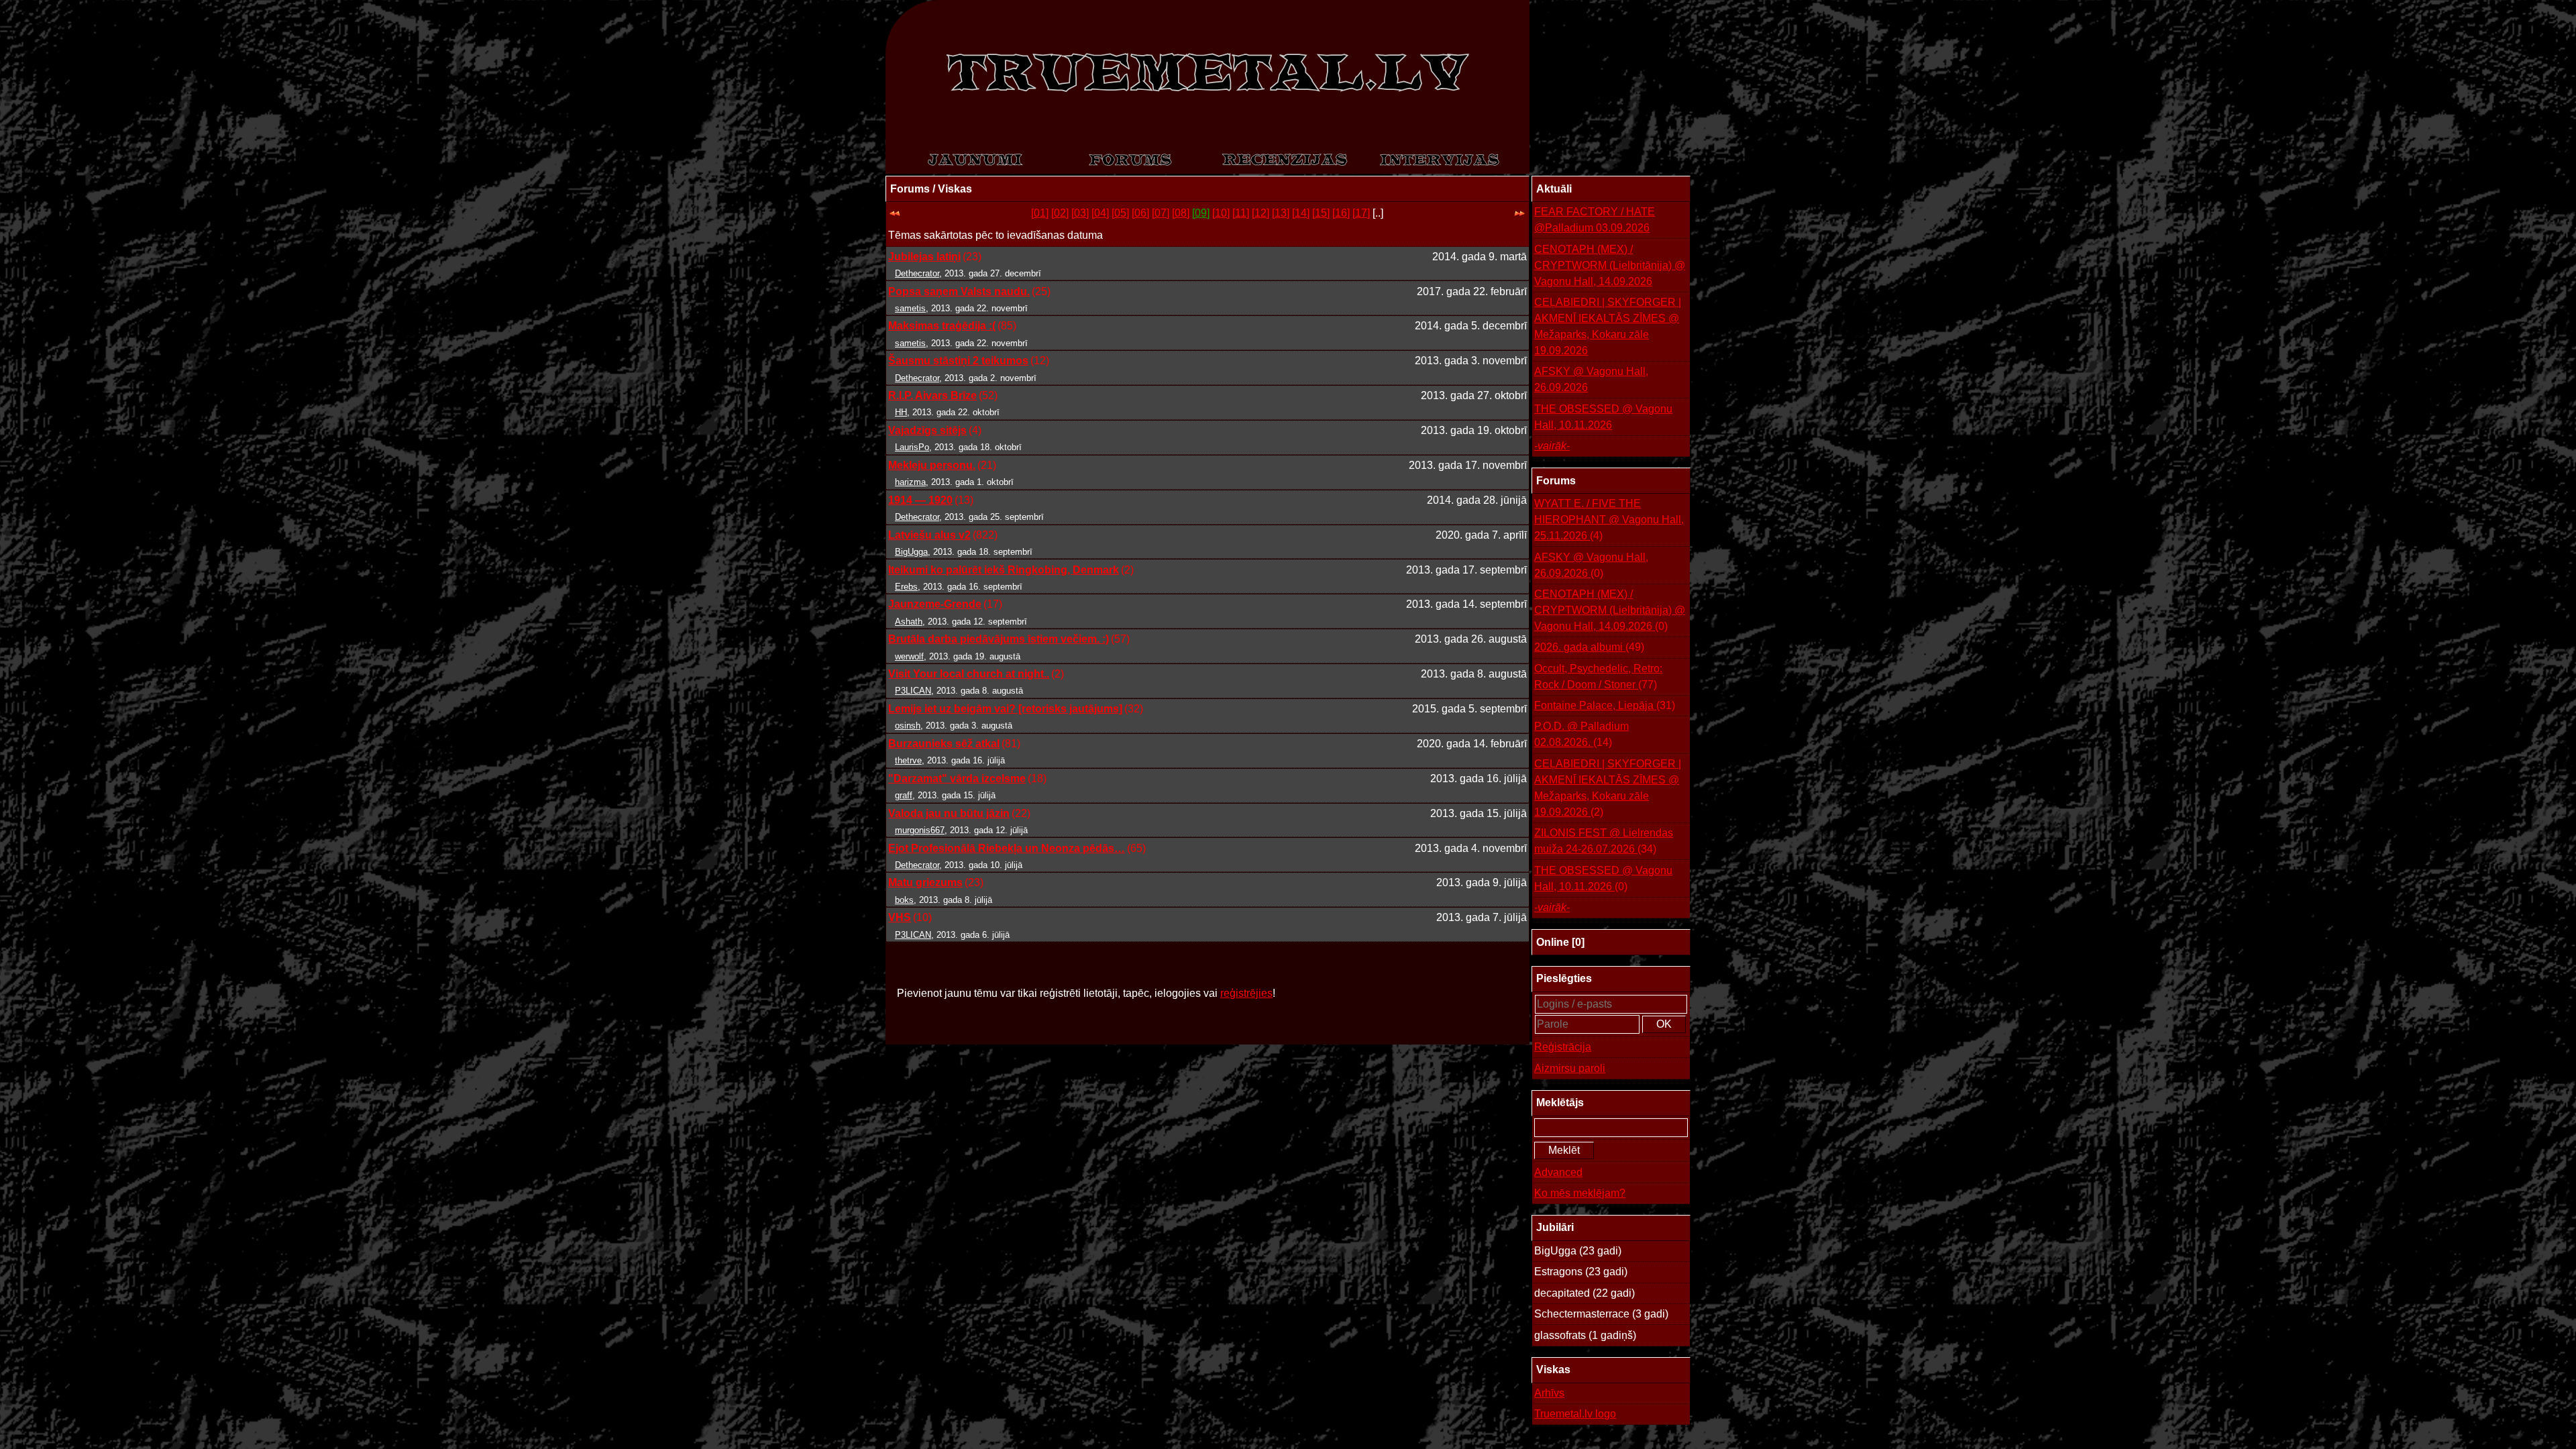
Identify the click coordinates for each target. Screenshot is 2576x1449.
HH (901, 412)
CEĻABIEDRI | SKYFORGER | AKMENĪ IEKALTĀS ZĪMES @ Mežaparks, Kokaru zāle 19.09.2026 (1608, 326)
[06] (1140, 213)
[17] (1361, 213)
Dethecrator (917, 273)
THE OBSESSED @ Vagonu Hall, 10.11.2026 (1603, 417)
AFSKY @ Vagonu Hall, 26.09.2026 (1591, 379)
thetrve (908, 760)
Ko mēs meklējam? (1580, 1193)
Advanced (1558, 1172)
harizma (910, 482)
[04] (1100, 213)
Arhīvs (1549, 1393)
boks (904, 900)
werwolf (909, 656)
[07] (1161, 213)
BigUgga (911, 552)
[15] (1321, 213)
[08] (1181, 213)
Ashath (909, 622)
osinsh (908, 726)
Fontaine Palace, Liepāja (1605, 705)
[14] (1301, 213)
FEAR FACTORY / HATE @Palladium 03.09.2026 (1595, 220)
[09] (1201, 213)
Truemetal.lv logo (1575, 1414)
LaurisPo (912, 447)
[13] (1281, 213)
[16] (1341, 213)
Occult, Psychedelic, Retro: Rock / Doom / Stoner (1598, 677)
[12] (1260, 213)
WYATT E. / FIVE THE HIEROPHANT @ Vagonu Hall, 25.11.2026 (1609, 520)
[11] (1241, 213)
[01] (1040, 213)
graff (904, 795)
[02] (1060, 213)
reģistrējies (1246, 993)
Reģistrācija (1563, 1047)
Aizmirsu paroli (1570, 1068)
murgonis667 (920, 830)
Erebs (906, 587)
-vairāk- (1552, 446)
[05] (1120, 213)
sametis (910, 308)
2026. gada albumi (1589, 647)
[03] (1080, 213)
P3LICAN (913, 691)
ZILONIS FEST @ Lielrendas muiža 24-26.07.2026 (1604, 841)
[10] (1221, 213)
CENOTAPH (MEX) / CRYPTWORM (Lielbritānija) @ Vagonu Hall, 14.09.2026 (1610, 265)
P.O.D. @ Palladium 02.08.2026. (1581, 734)
